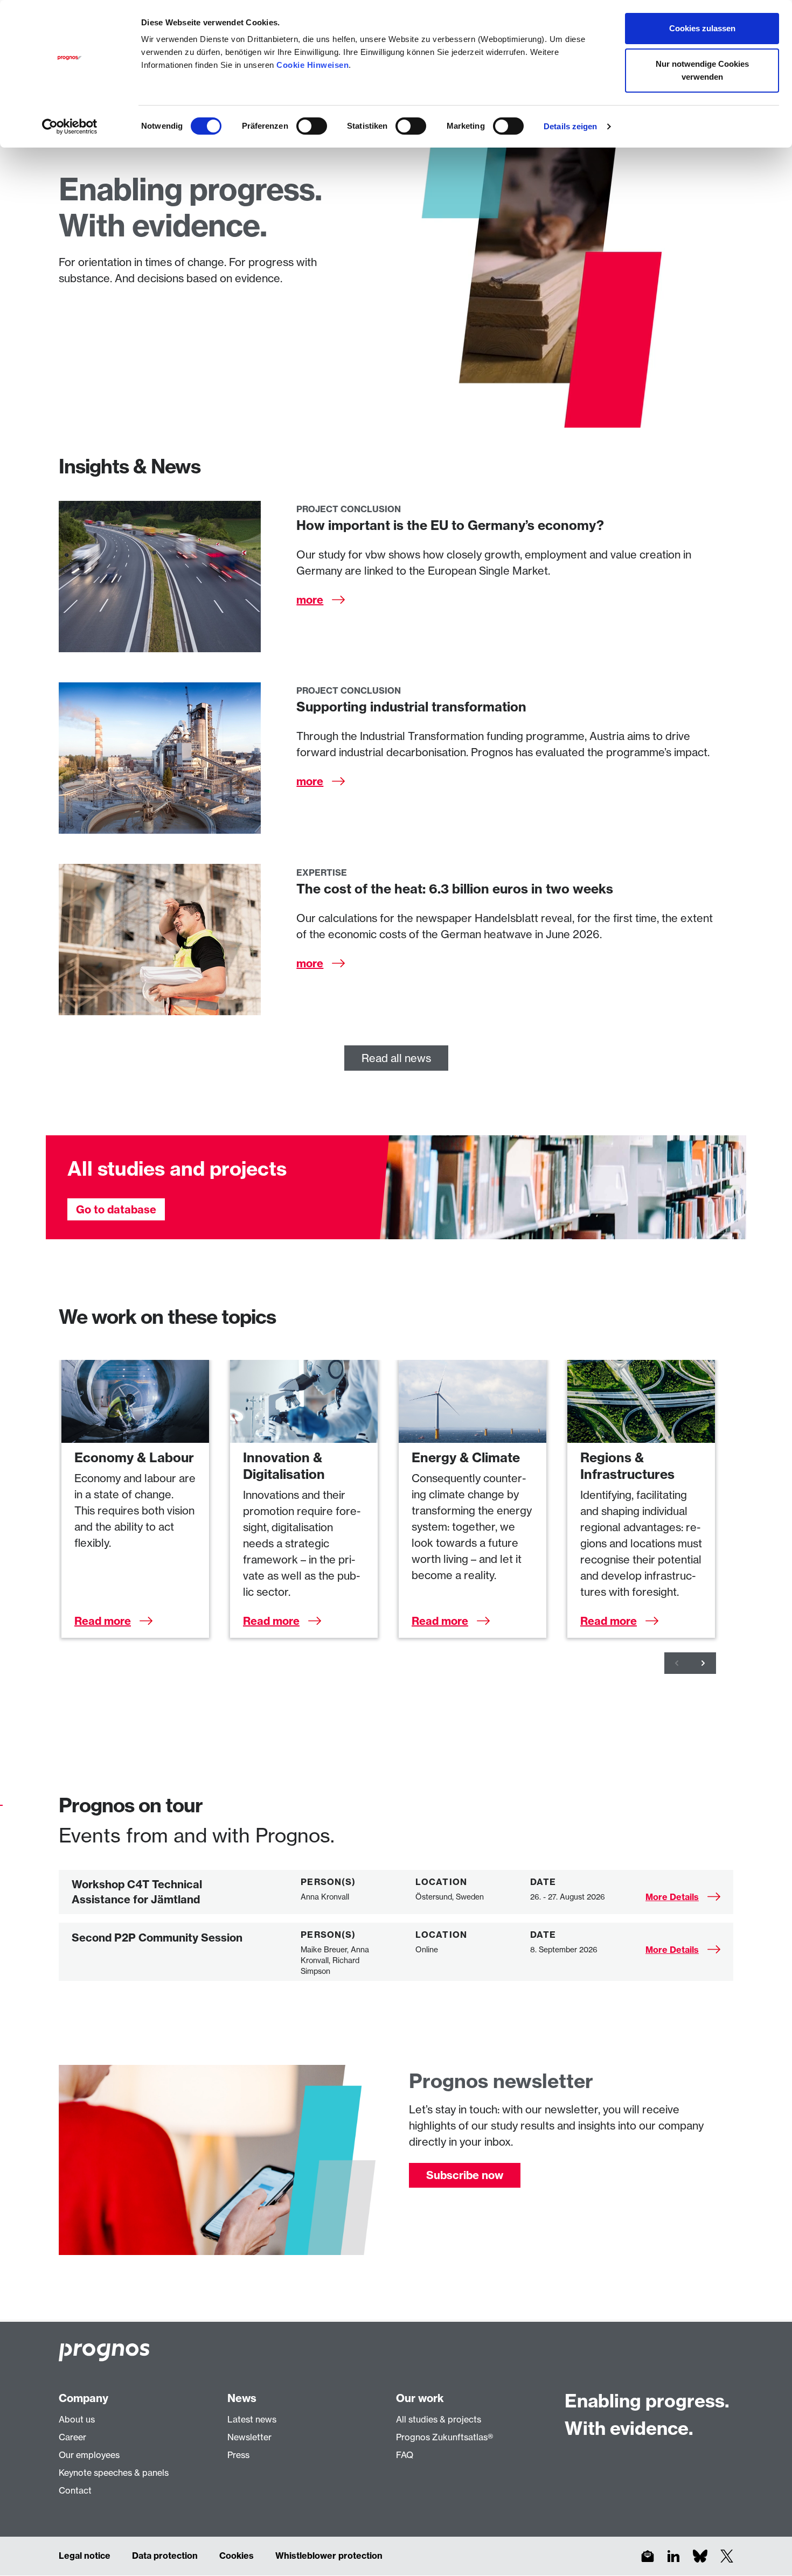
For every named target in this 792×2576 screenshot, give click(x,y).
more (310, 600)
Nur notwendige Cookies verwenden (702, 70)
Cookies (237, 2556)
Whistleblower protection (329, 2556)
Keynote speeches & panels (114, 2473)
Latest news (252, 2419)
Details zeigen (570, 126)
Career (72, 2437)
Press (238, 2455)
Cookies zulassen (702, 28)
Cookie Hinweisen (312, 65)
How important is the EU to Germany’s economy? (450, 525)
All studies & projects (439, 2419)
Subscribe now (465, 2175)
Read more (103, 1621)
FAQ (405, 2455)
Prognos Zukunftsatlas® (444, 2437)
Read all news (396, 1058)
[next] (703, 1663)
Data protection (165, 2556)
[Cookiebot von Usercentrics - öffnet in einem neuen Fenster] (70, 127)
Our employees (89, 2455)
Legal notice (85, 2556)
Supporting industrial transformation (411, 707)
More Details (672, 1897)
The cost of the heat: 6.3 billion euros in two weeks (455, 889)
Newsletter (249, 2437)
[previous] (677, 1663)
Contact (75, 2490)
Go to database (116, 1209)
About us (77, 2419)
